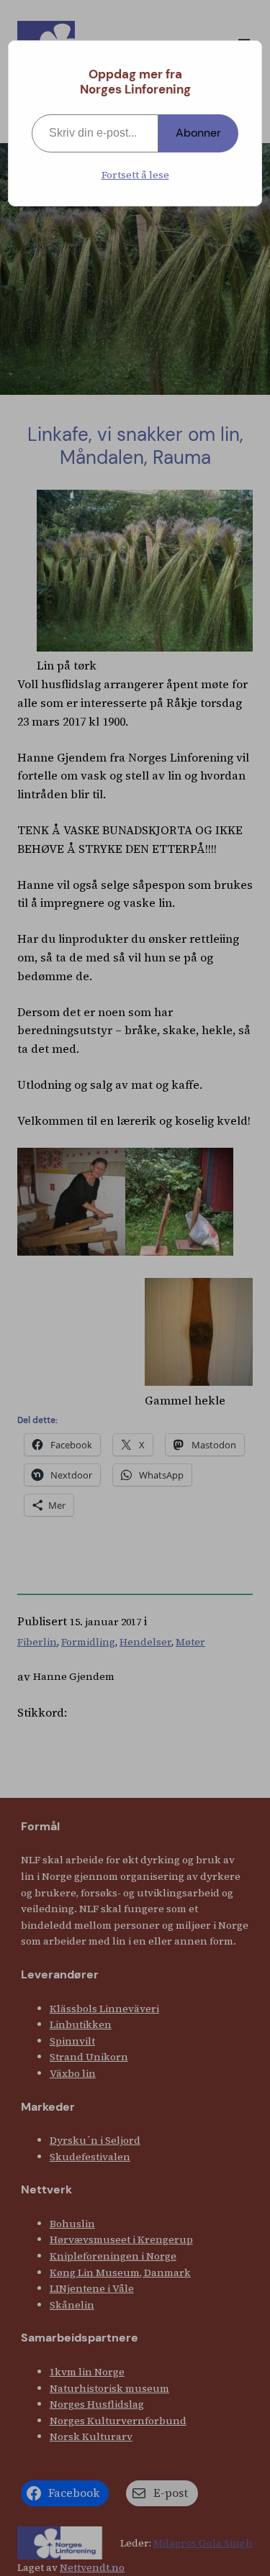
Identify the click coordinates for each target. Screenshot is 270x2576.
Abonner (198, 133)
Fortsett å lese (135, 175)
